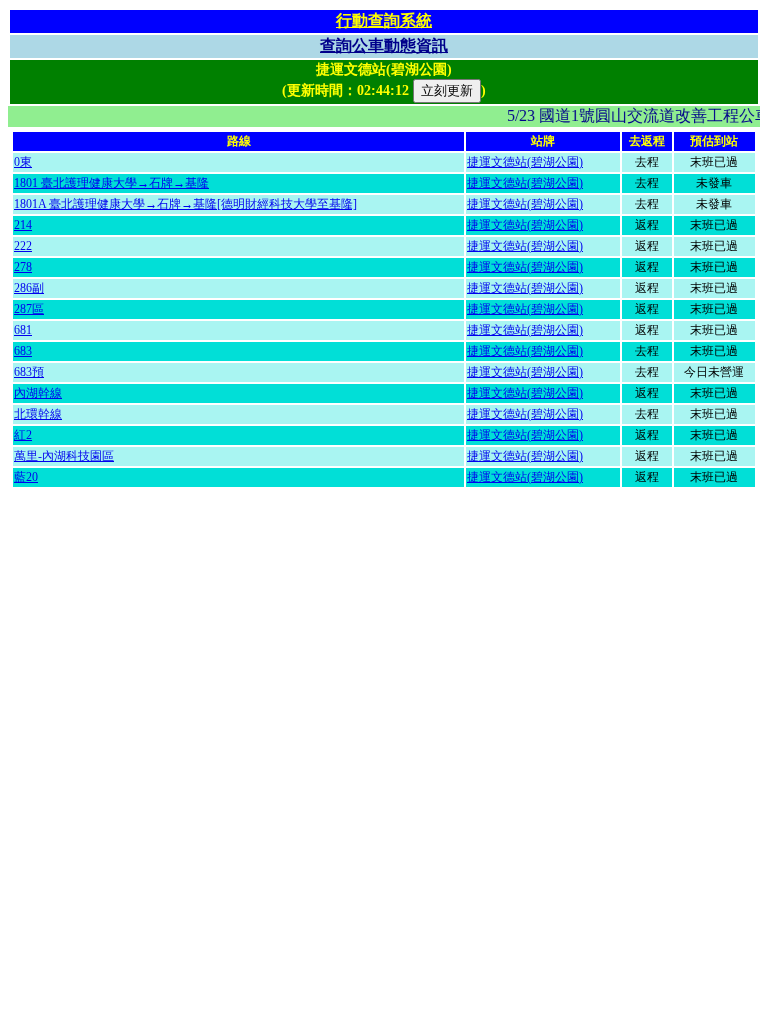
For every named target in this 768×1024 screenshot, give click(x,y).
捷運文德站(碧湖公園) (525, 162)
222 (23, 246)
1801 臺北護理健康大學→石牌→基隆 (111, 183)
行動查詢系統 (384, 20)
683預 (29, 372)
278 (23, 267)
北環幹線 (38, 414)
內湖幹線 (38, 393)
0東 (23, 162)
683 (23, 351)
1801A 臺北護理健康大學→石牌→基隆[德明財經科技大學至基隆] (185, 204)
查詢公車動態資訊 (384, 45)
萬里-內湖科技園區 (64, 456)
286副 (29, 288)
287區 (29, 309)
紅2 (23, 435)
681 (23, 330)
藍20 (26, 477)
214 (23, 225)
